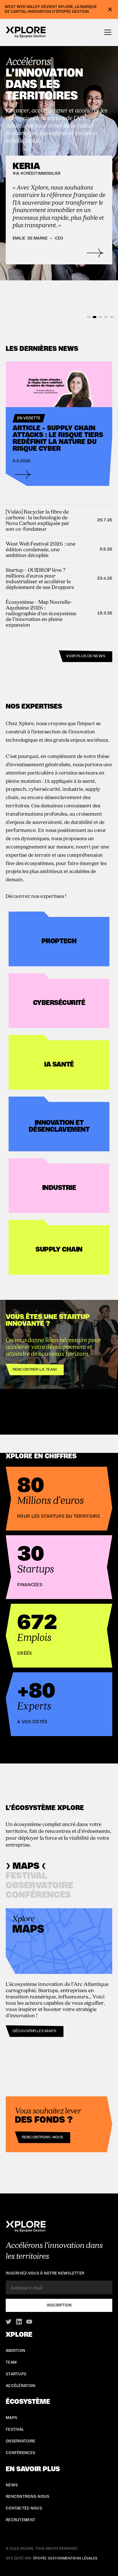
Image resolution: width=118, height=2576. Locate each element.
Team (11, 2362)
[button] (107, 32)
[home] (26, 33)
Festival (15, 2430)
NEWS (12, 2485)
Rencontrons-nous (43, 2137)
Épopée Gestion (48, 2558)
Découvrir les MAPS (35, 2031)
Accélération (20, 2386)
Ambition (15, 2351)
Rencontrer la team (35, 1370)
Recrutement (20, 2520)
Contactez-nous (24, 2508)
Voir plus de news (86, 656)
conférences (20, 2453)
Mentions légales (80, 2558)
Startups (16, 2374)
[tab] (26, 1866)
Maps (11, 2418)
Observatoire (20, 2441)
